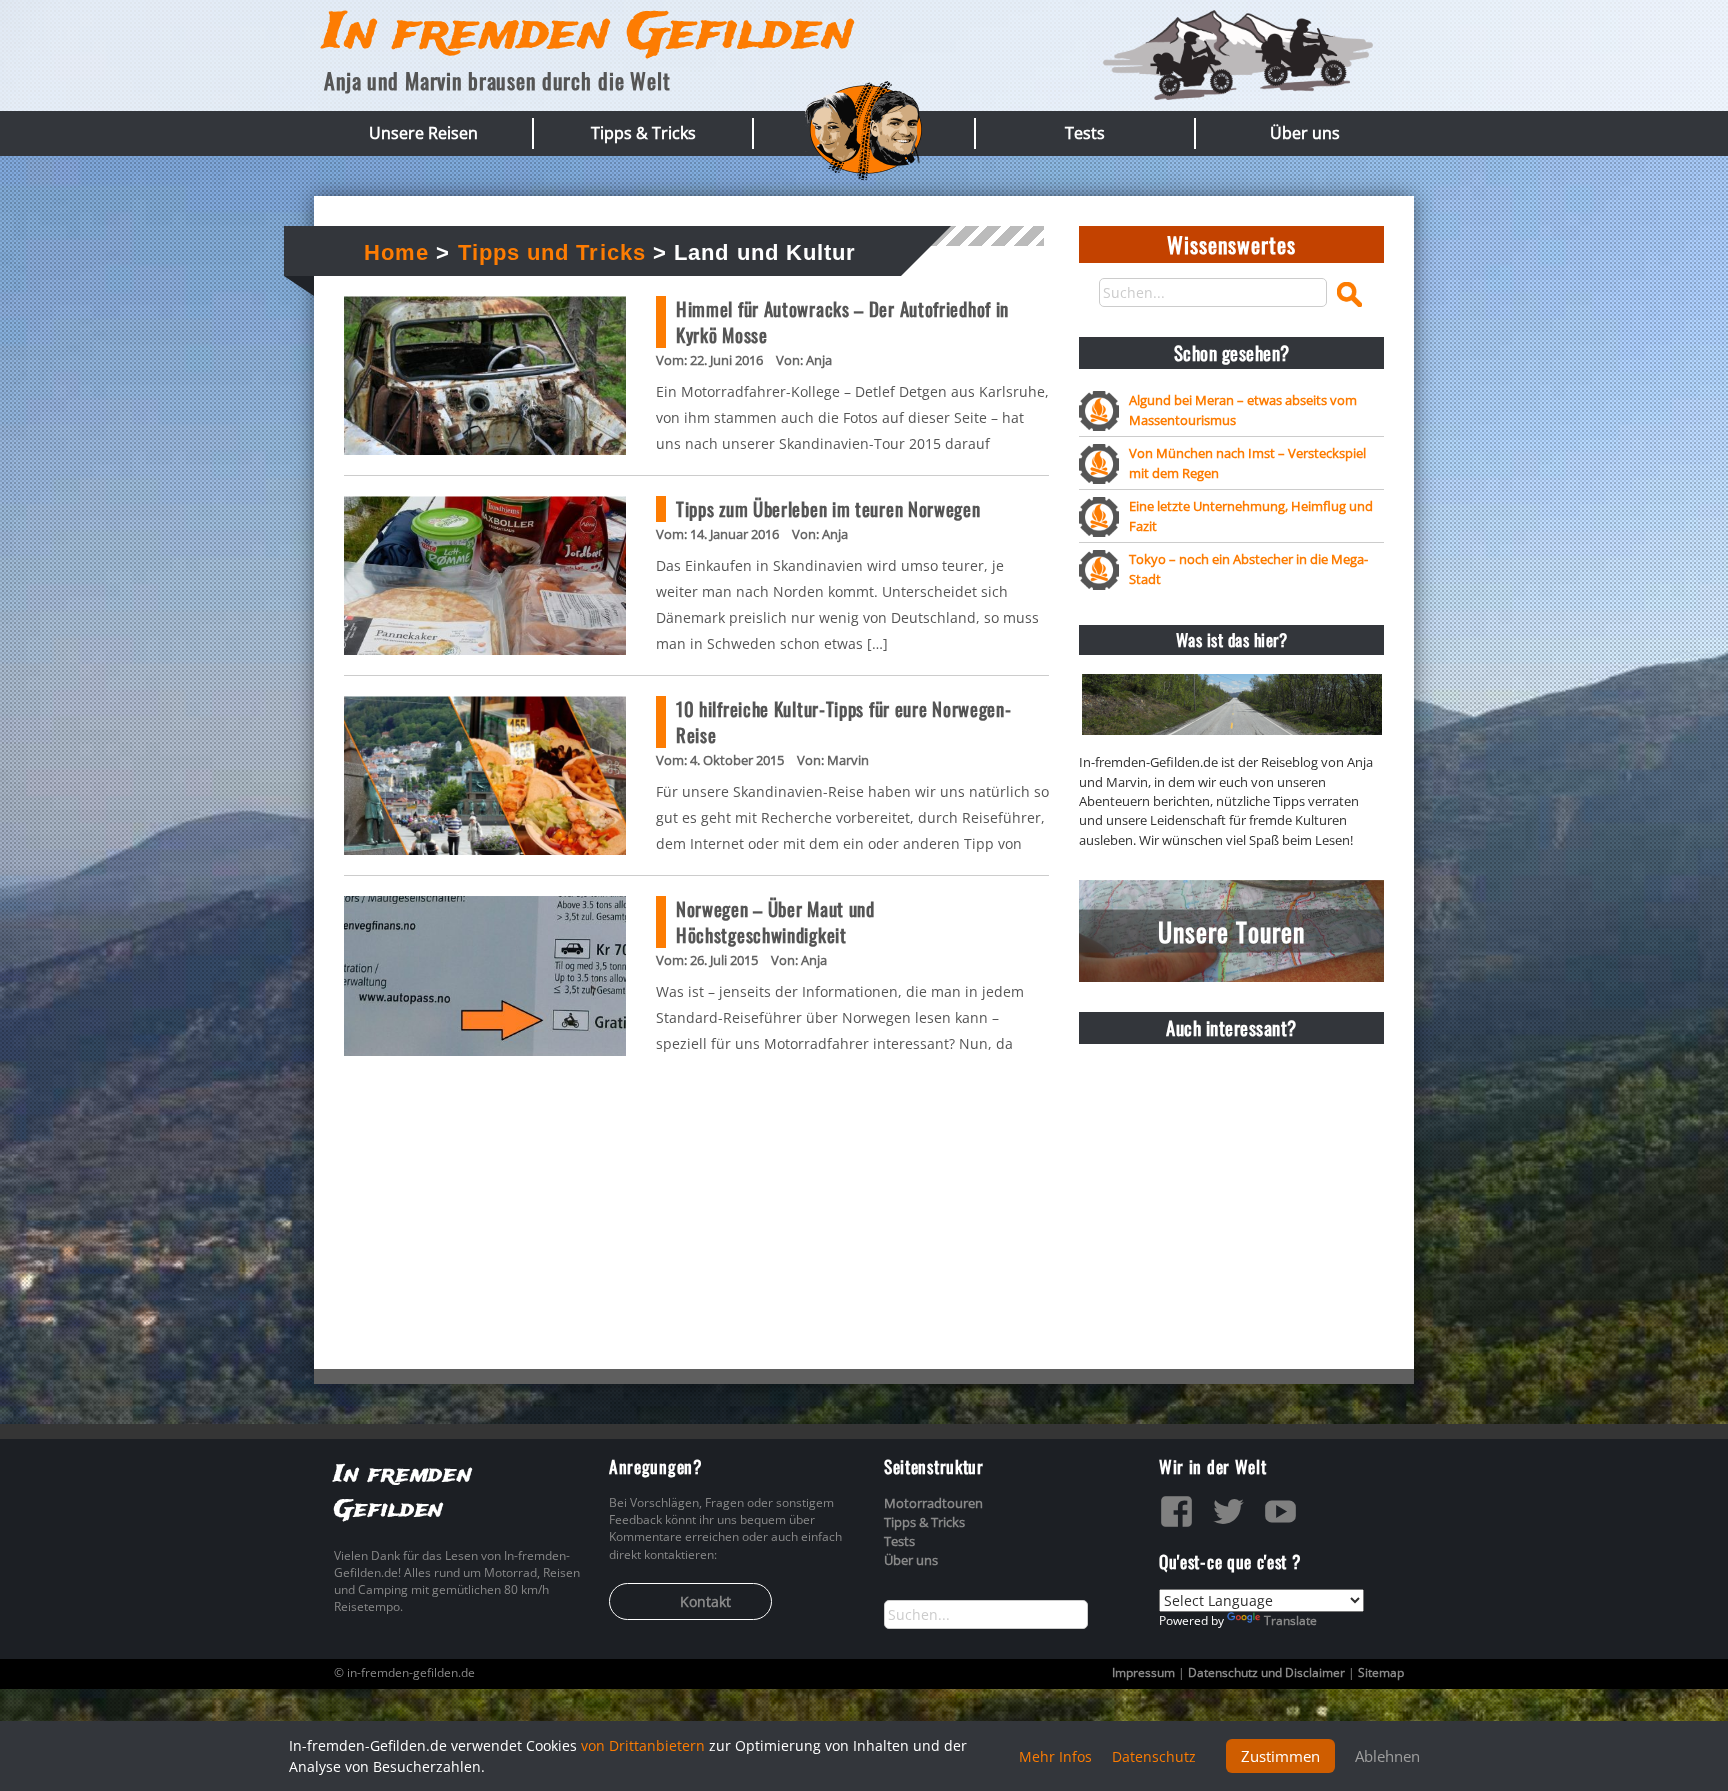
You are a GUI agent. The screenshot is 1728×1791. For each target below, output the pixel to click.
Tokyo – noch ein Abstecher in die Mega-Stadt (1248, 568)
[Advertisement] (1231, 1184)
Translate (1290, 1620)
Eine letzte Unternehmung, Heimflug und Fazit (1251, 515)
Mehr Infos (1055, 1756)
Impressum (1143, 1672)
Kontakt (705, 1601)
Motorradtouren (933, 1503)
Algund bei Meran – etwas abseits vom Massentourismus (1243, 409)
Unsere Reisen (423, 133)
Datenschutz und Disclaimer (1266, 1672)
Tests (1085, 133)
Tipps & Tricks (643, 133)
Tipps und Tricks (552, 252)
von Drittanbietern (643, 1745)
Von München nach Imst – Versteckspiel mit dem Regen (1247, 462)
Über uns (1305, 133)
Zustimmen (1280, 1756)
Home (396, 252)
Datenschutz (1154, 1756)
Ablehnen (1387, 1756)
